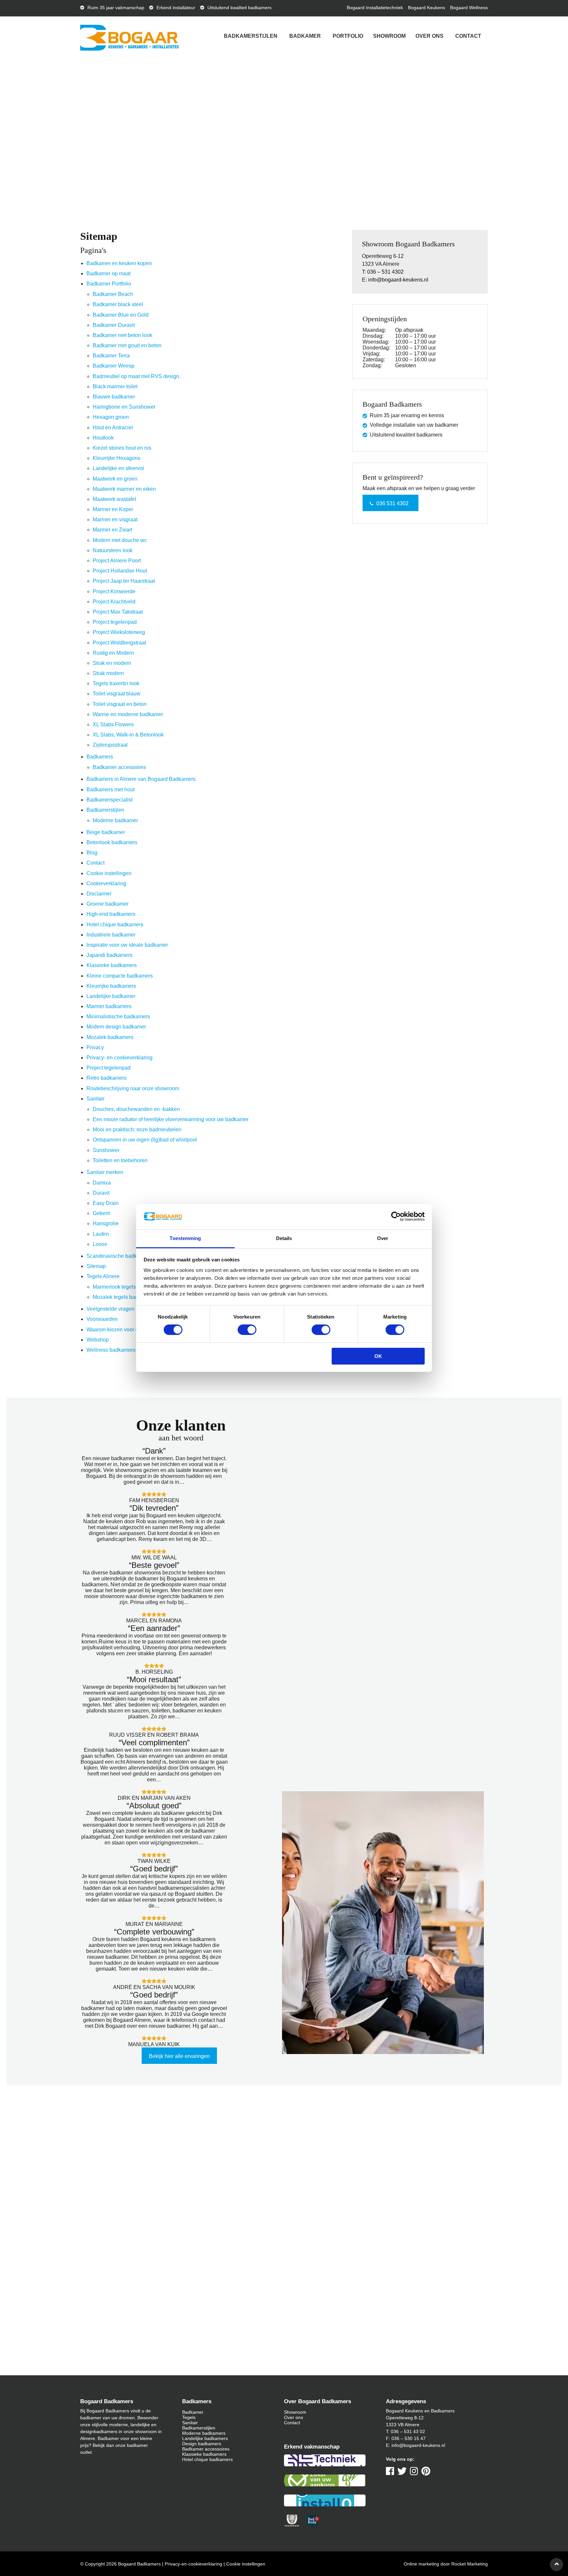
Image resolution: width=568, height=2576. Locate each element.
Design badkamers (202, 2444)
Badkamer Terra (111, 356)
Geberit (101, 1213)
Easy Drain (106, 1203)
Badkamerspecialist (109, 800)
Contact (468, 36)
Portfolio (348, 36)
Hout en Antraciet (113, 428)
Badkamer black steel (118, 304)
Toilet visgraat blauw (117, 694)
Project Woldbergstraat (119, 643)
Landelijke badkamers (205, 2438)
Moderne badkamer (115, 820)
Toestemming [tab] (185, 1238)
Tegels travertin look (116, 683)
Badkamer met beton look (122, 335)
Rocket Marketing (470, 2564)
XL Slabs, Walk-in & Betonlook (128, 735)
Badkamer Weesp (114, 366)
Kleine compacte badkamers (120, 976)
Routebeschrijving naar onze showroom (133, 1088)
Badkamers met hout (110, 790)
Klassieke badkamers (112, 965)
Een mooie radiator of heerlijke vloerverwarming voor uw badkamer (171, 1119)
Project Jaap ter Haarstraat (124, 581)
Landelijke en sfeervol (118, 468)
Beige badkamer (106, 832)
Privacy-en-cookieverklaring (193, 2564)
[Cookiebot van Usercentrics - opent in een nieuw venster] (396, 1216)
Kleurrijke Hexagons (117, 458)
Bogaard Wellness (469, 8)
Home (54, 164)
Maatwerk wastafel (114, 499)
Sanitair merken (105, 1172)
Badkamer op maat (108, 273)
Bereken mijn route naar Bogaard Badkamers (180, 2235)
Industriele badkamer (111, 935)
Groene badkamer (107, 904)
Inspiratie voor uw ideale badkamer (127, 945)
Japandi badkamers (109, 955)
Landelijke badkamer (111, 996)
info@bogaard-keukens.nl (398, 280)
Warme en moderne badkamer (128, 714)
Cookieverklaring (106, 883)
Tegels (189, 2417)
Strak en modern (112, 663)
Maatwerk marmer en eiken (124, 489)
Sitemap (96, 1266)
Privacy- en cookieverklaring (119, 1058)
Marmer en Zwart (112, 530)
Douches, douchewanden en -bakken (136, 1109)
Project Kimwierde (114, 591)
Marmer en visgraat (115, 520)
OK (378, 1356)
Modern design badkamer (116, 1027)
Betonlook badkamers (112, 842)
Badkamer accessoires (119, 767)
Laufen (101, 1234)
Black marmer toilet (115, 386)
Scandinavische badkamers (119, 1256)
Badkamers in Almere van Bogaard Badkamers (141, 779)
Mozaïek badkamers (110, 1037)
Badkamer (305, 36)
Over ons (429, 36)
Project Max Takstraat (118, 612)
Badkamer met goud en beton (127, 345)
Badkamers (100, 757)
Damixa (102, 1183)
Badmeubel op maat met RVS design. (137, 376)
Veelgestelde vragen (110, 1309)
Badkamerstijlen (251, 36)
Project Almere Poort (117, 561)
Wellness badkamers (111, 1350)
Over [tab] (383, 1238)
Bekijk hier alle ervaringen (179, 2056)
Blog (92, 853)
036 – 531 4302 (385, 272)
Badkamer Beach (113, 294)
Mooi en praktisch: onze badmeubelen (137, 1130)
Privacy (95, 1047)
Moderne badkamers (204, 2433)
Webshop (98, 1340)
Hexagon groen (111, 417)
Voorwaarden (102, 1319)
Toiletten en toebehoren (120, 1160)
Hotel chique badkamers (115, 925)
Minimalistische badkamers (118, 1017)
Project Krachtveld (114, 602)
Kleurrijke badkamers (111, 986)
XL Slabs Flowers (113, 724)
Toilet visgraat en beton (120, 704)
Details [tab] (284, 1238)
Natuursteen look (113, 550)
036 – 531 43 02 (408, 2431)
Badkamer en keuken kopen (119, 263)
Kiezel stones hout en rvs (122, 448)
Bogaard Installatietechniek (375, 8)
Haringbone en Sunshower (124, 407)
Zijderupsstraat (110, 745)
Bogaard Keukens (426, 8)
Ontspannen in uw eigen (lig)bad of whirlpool (145, 1140)
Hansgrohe (106, 1223)
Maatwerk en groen (115, 479)
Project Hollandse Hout (120, 571)
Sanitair (95, 1099)
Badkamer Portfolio (109, 284)
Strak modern (108, 673)
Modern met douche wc (120, 540)
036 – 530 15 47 (409, 2438)
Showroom (389, 36)
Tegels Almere (103, 1276)
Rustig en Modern (113, 653)
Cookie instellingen (109, 873)
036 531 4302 (392, 503)
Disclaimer (99, 894)
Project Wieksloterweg (119, 632)
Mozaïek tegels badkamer (123, 1297)
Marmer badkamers (109, 1006)
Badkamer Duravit (114, 325)
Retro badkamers (106, 1078)
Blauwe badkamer (114, 397)
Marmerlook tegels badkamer (127, 1287)
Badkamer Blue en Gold (121, 315)
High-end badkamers (111, 914)
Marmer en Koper (113, 509)
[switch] (247, 1330)
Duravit (101, 1193)
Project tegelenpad (115, 622)
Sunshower (106, 1150)
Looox (100, 1244)
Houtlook (103, 438)
